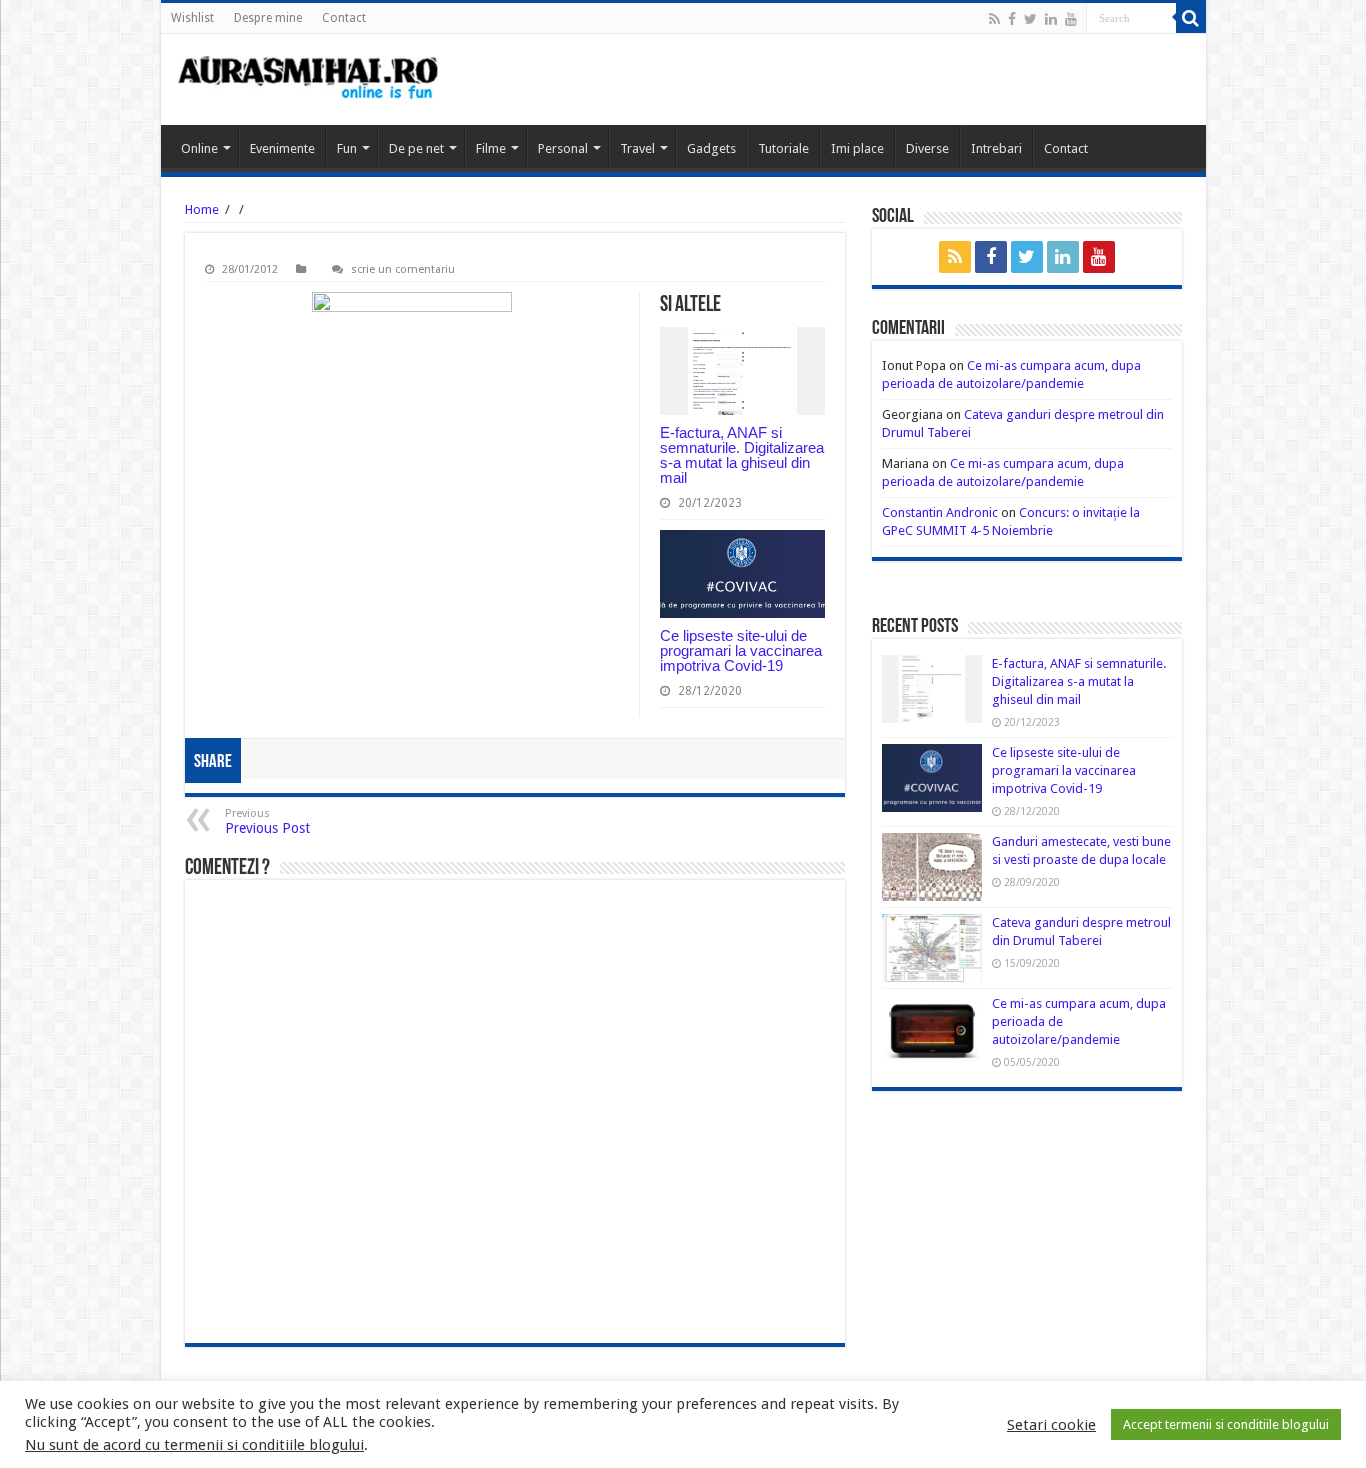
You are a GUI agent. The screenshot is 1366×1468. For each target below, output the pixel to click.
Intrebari (996, 148)
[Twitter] (1030, 19)
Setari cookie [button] (1051, 1425)
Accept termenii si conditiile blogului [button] (1226, 1424)
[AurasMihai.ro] (309, 79)
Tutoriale (783, 148)
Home (202, 209)
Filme (491, 148)
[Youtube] (1071, 19)
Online (199, 148)
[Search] (1191, 18)
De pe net (416, 148)
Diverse (927, 148)
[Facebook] (1012, 19)
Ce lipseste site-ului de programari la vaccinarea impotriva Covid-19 (741, 650)
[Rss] (994, 19)
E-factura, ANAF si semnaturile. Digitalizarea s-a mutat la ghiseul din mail (742, 455)
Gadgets (711, 148)
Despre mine (268, 18)
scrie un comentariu (403, 269)
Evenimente (282, 148)
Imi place (857, 148)
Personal (563, 148)
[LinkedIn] (1051, 19)
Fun (347, 148)
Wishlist (192, 18)
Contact (344, 18)
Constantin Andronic (940, 512)
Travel (637, 148)
